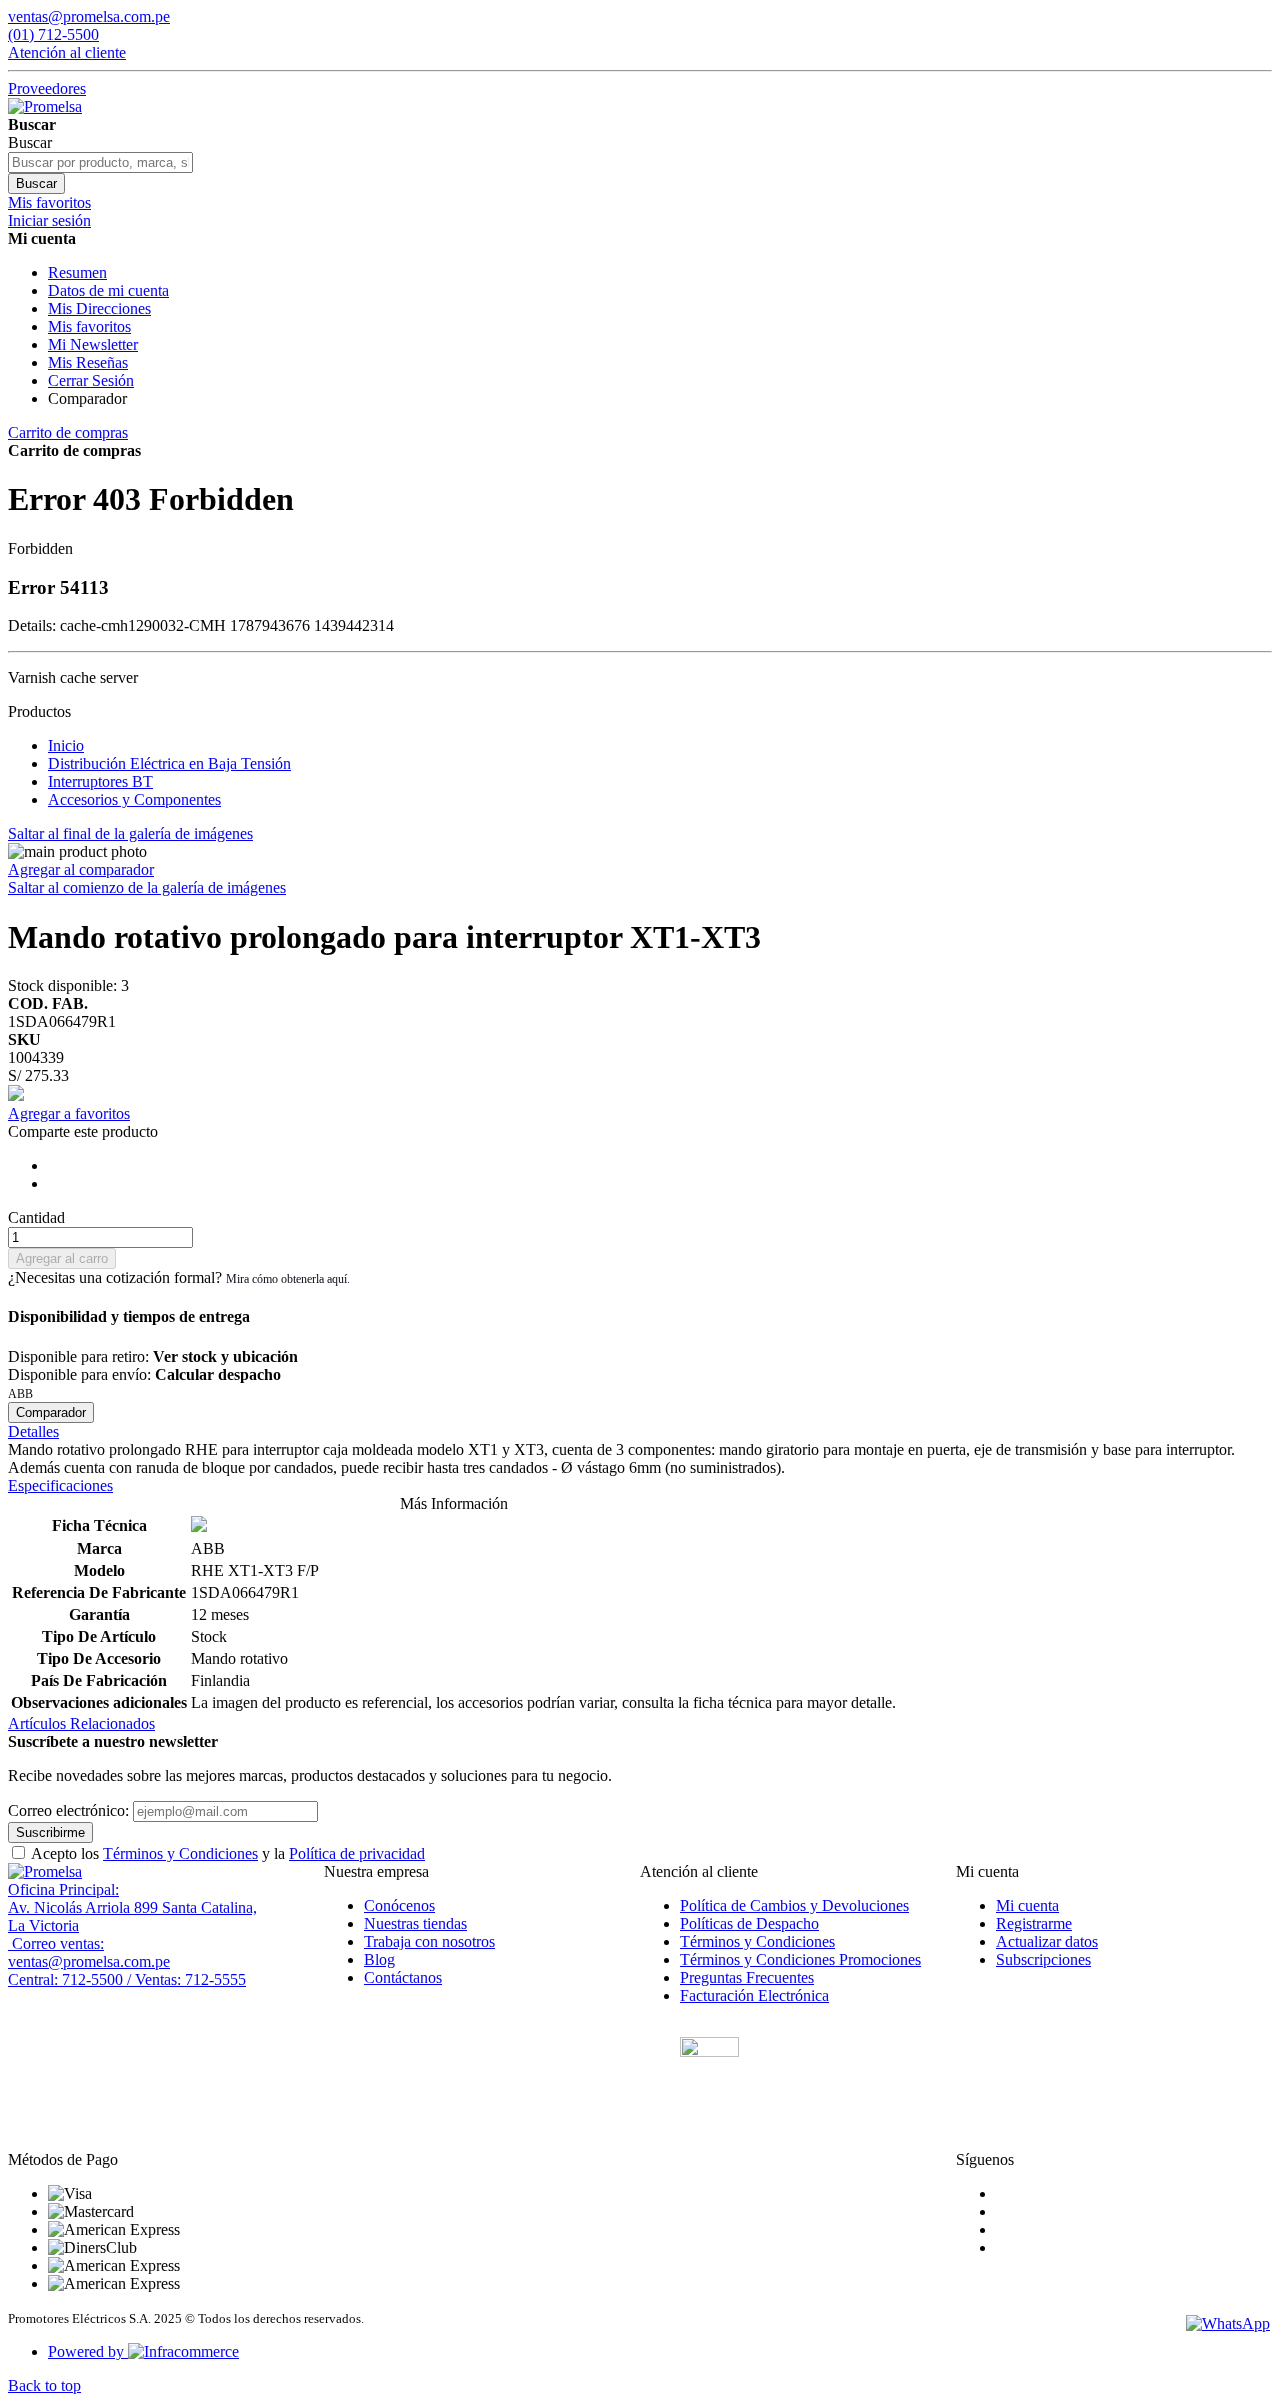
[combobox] (100, 162)
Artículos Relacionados (81, 1723)
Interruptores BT (100, 781)
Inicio (66, 745)
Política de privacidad (357, 1853)
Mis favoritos (89, 326)
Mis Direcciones (99, 308)
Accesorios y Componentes (134, 799)
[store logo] (45, 106)
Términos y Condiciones (180, 1853)
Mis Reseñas (88, 362)
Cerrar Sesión (91, 380)
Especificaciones (60, 1485)
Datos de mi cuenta (108, 290)
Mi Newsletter (93, 344)
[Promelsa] (45, 1871)
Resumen (77, 272)
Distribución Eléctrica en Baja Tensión (169, 763)
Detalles (33, 1431)
